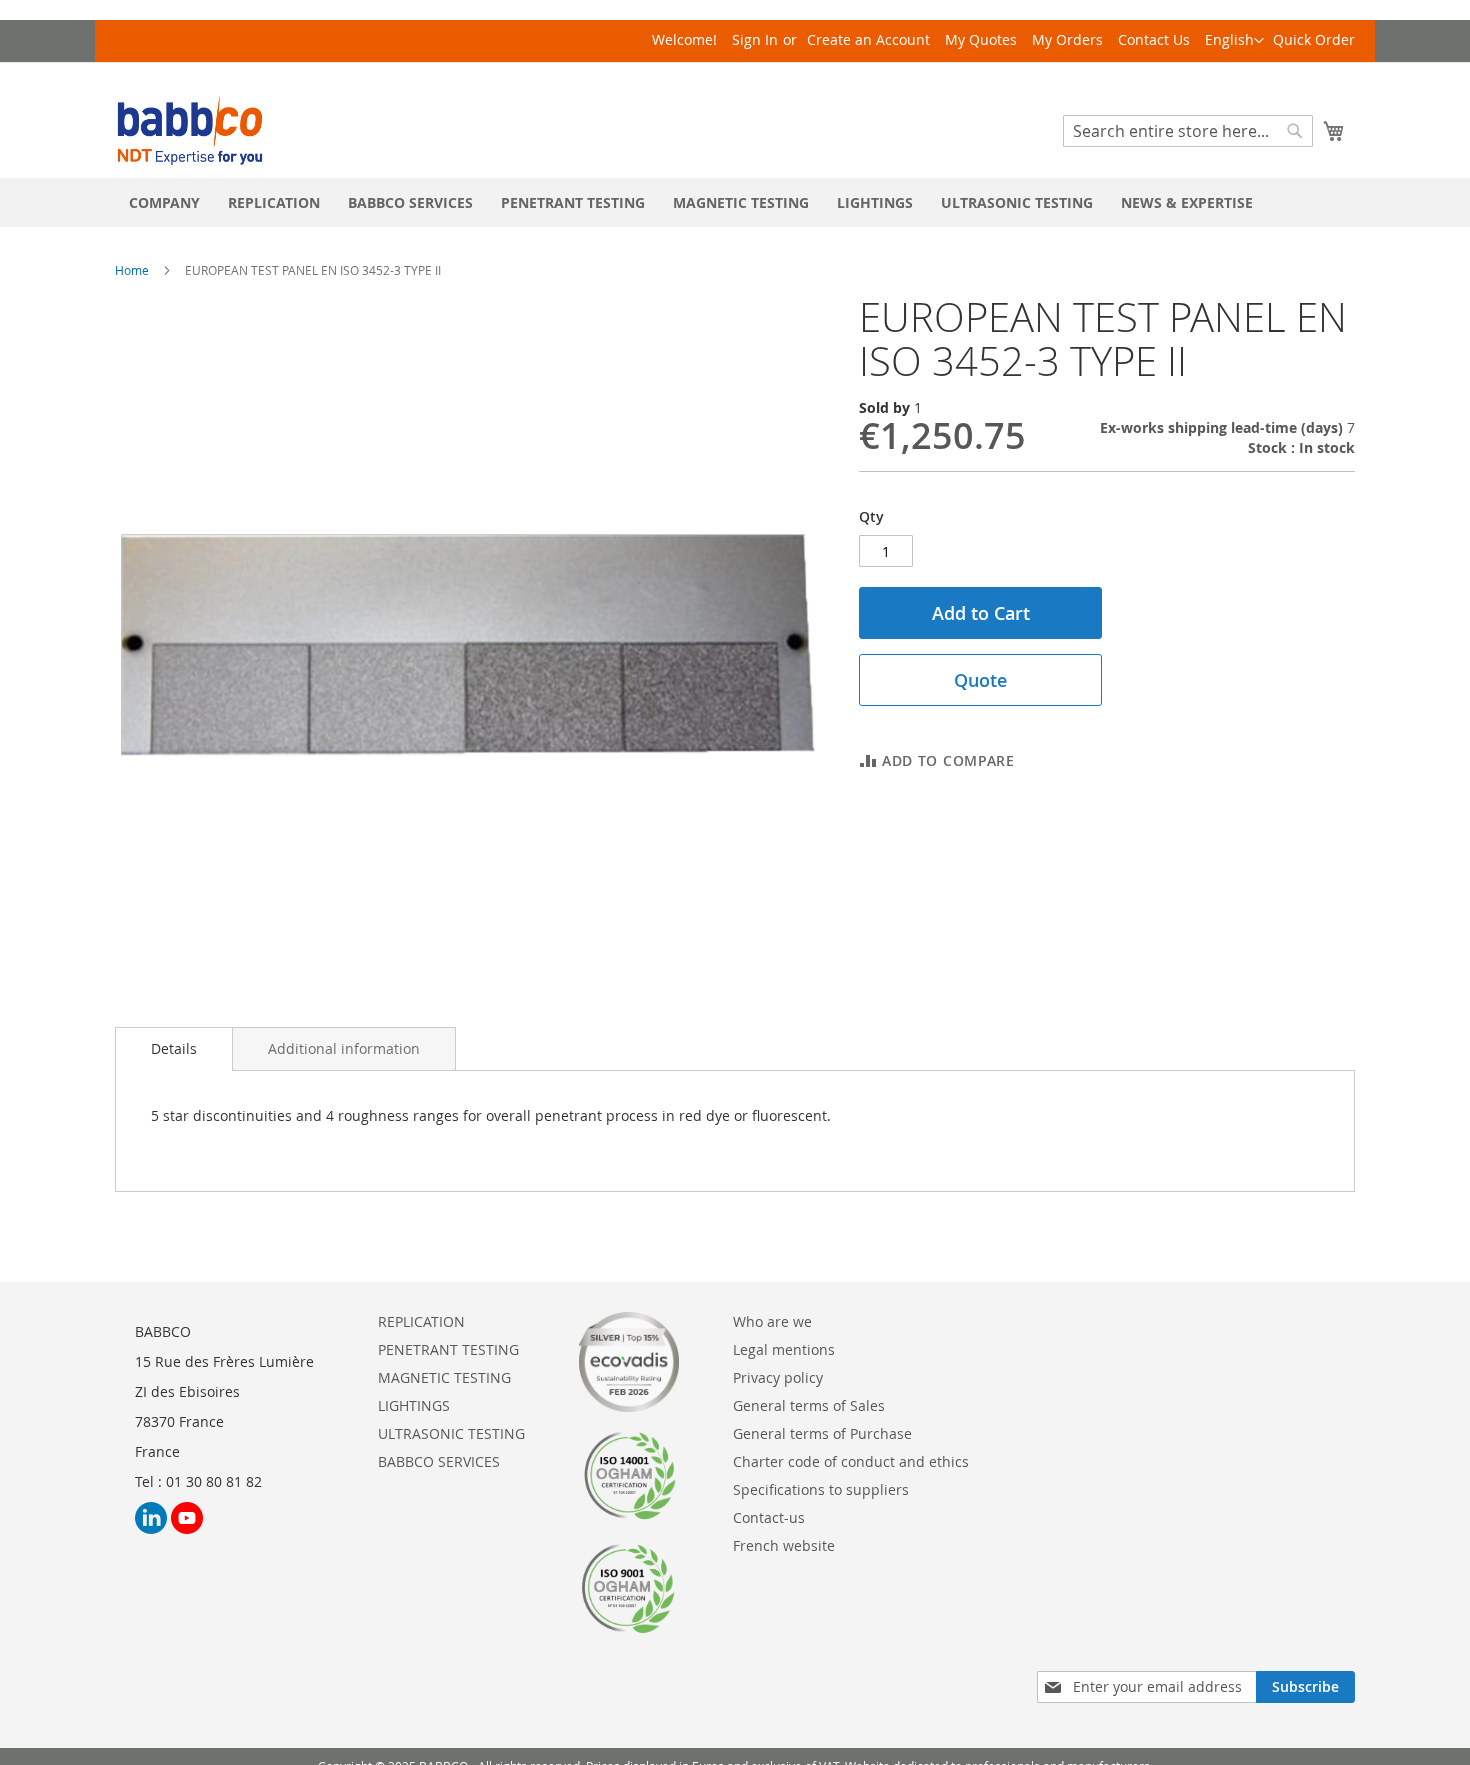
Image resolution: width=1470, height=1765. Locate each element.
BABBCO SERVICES (439, 1461)
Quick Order (1314, 39)
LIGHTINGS (414, 1405)
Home (132, 270)
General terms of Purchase (822, 1433)
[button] (1234, 41)
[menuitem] (164, 202)
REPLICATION (421, 1321)
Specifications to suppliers (821, 1489)
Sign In (755, 39)
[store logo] (190, 130)
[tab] (174, 1049)
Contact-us (769, 1517)
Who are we (772, 1321)
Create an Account (868, 39)
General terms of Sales (809, 1405)
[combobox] (1188, 131)
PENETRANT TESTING (448, 1349)
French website (784, 1545)
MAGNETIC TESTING (444, 1377)
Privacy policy (778, 1377)
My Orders (1067, 39)
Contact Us (1154, 39)
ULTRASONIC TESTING (451, 1433)
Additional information (344, 1048)
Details (174, 1048)
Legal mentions (784, 1349)
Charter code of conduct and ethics (851, 1461)
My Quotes (981, 39)
